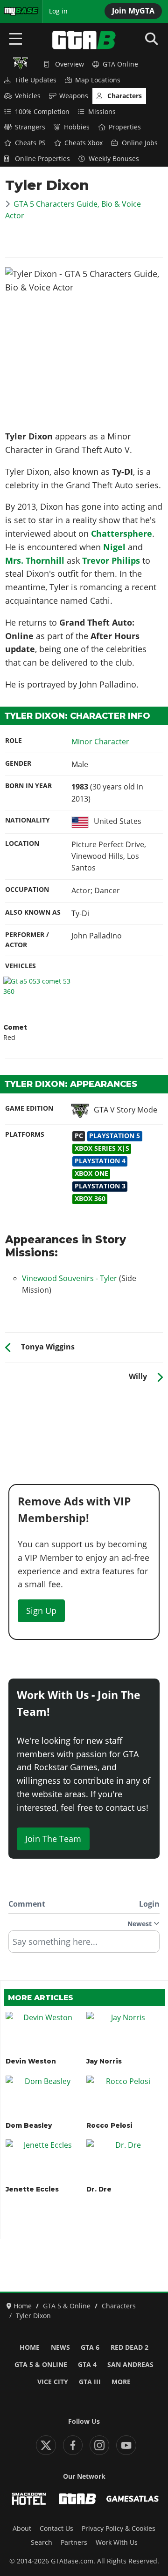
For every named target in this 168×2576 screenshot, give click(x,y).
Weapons (74, 96)
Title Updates (36, 80)
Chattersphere (122, 533)
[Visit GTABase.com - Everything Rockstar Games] (77, 2499)
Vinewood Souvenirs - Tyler (70, 1278)
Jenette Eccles (32, 2189)
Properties (125, 127)
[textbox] (84, 1945)
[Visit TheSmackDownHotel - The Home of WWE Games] (29, 2499)
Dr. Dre (99, 2189)
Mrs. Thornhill (35, 560)
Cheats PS (30, 143)
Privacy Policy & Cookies (119, 2529)
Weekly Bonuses (114, 159)
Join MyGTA (133, 11)
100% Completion (42, 112)
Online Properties (42, 159)
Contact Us (56, 2529)
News (60, 2347)
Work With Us (117, 2542)
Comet (15, 1027)
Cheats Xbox (84, 143)
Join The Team (53, 1839)
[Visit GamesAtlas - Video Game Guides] (133, 2499)
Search (42, 2542)
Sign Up (41, 1611)
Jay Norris (104, 2061)
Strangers (30, 127)
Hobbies (77, 127)
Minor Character (100, 742)
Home (30, 2347)
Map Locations (98, 80)
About (22, 2529)
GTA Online (120, 64)
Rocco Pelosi (109, 2125)
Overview (70, 64)
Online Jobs (140, 143)
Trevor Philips (111, 560)
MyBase (15, 11)
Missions (102, 112)
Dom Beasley (29, 2125)
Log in (58, 11)
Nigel (114, 547)
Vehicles (28, 96)
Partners (74, 2542)
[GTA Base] (84, 40)
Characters (125, 96)
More (121, 2382)
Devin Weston (31, 2061)
